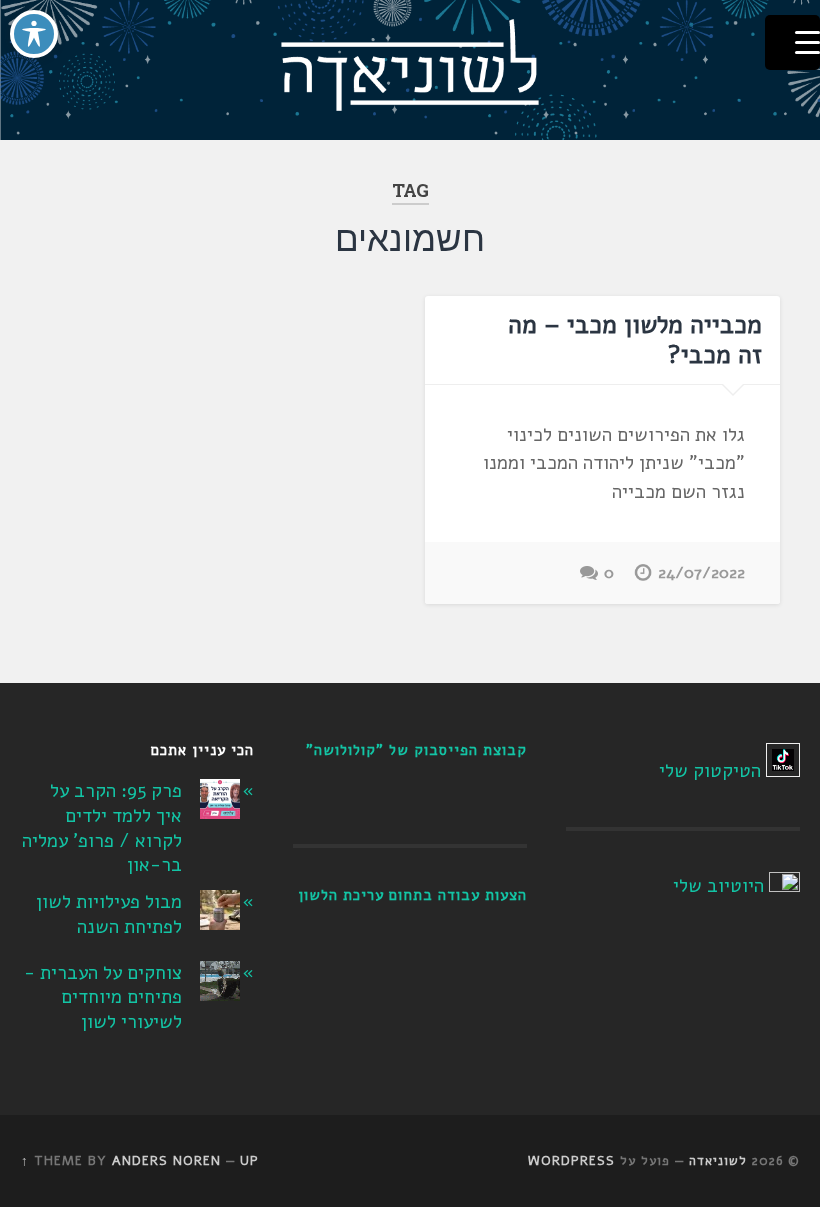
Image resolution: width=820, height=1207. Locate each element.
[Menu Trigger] (792, 42)
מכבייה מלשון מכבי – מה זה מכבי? (635, 340)
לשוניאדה (718, 1161)
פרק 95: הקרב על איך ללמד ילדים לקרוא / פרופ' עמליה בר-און (102, 828)
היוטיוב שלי (718, 886)
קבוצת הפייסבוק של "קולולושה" (416, 750)
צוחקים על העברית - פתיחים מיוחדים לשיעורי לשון (103, 997)
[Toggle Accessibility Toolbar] (34, 34)
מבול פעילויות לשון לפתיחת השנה (109, 914)
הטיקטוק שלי (710, 771)
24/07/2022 (701, 573)
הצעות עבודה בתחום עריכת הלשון (412, 895)
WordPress (571, 1161)
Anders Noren (166, 1161)
